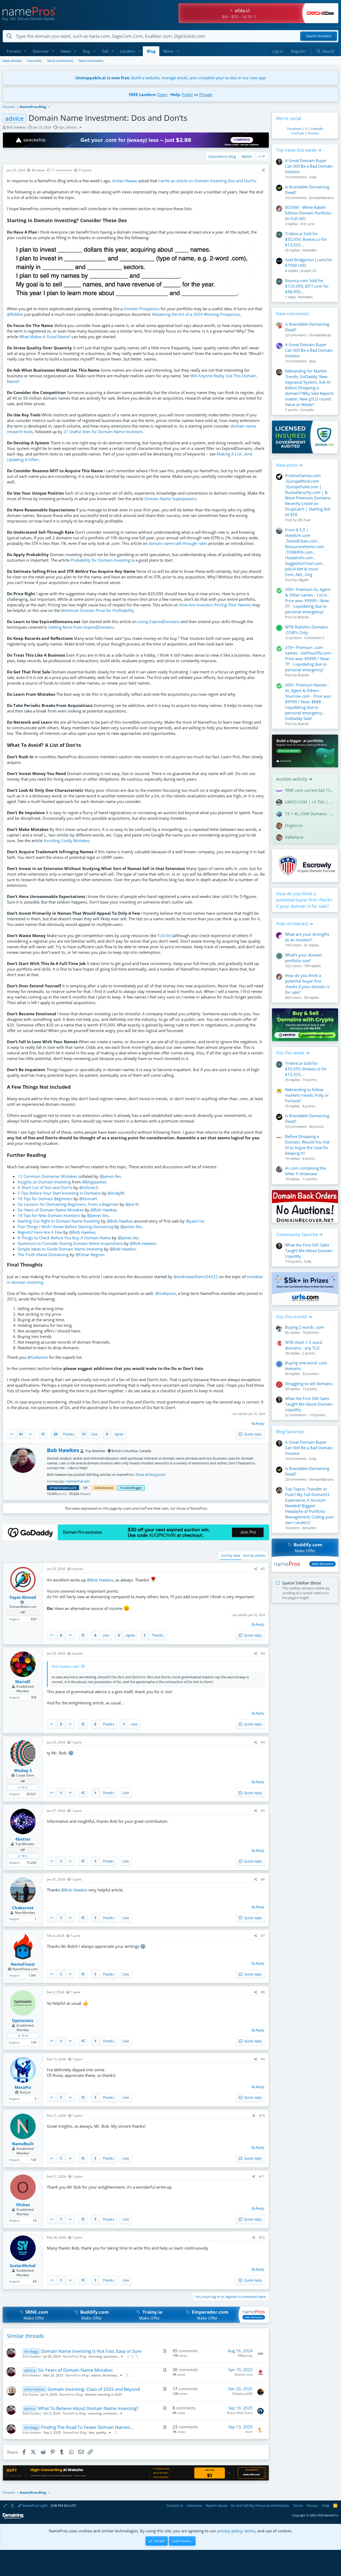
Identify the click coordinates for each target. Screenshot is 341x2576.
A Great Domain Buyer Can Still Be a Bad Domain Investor (309, 166)
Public (188, 94)
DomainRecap (320, 335)
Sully (313, 177)
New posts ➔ (289, 465)
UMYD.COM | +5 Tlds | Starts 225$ (310, 802)
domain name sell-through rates (178, 543)
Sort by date (231, 1555)
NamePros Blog (74, 2356)
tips (62, 127)
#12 (262, 2237)
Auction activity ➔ (294, 779)
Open (162, 94)
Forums (14, 51)
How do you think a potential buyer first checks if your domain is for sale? (304, 900)
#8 (263, 1992)
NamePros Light (34, 2505)
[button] (25, 51)
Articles (313, 133)
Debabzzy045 (242, 2394)
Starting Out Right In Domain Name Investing (59, 1221)
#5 (263, 1811)
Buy (86, 51)
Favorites (34, 61)
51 (21, 1434)
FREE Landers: (143, 94)
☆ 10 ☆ (23, 1787)
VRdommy (245, 2356)
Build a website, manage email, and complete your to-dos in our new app (170, 78)
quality (101, 2432)
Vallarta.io (294, 837)
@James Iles (110, 1176)
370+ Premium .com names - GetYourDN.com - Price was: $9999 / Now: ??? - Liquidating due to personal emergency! (309, 659)
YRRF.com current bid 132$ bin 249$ (310, 790)
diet (92, 2432)
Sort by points (254, 1555)
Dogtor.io (294, 825)
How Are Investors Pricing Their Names (215, 605)
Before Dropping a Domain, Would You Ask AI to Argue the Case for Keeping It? (307, 1145)
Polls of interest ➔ (295, 924)
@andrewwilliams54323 (196, 1277)
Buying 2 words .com (305, 1327)
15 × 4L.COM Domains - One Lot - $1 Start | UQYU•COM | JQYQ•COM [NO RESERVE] (310, 814)
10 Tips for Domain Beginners (45, 1199)
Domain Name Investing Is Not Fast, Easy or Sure (91, 2351)
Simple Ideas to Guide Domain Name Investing (60, 1249)
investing (95, 2356)
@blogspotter (94, 1182)
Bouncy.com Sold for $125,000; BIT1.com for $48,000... (307, 286)
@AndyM (116, 1193)
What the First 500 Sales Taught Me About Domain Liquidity (309, 1250)
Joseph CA (308, 271)
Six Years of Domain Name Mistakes (51, 1210)
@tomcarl (88, 1199)
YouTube (298, 133)
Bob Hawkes (16, 127)
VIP (85, 1488)
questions (111, 2356)
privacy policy (230, 2531)
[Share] (263, 170)
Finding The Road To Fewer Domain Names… (87, 2427)
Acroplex (307, 410)
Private (206, 94)
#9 (263, 2059)
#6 (263, 1879)
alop (312, 361)
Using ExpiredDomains (159, 622)
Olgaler (303, 580)
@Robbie (15, 314)
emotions (110, 2413)
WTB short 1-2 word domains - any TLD (304, 1345)
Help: (176, 94)
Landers (127, 51)
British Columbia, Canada (131, 1451)
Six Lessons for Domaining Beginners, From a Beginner (68, 1204)
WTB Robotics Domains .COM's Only (307, 630)
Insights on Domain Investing (44, 1182)
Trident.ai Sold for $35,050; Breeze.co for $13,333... (306, 239)
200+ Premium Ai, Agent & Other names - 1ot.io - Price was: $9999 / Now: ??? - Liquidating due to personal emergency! (308, 600)
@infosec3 (89, 1187)
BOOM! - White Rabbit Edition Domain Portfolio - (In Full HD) (309, 213)
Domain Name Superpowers (170, 499)
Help (326, 2505)
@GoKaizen (165, 1293)
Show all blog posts (151, 1475)
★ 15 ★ (23, 2035)
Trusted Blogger (131, 1488)
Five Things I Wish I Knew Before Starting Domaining (66, 1227)
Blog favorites (290, 1432)
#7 (263, 1936)
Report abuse (217, 2505)
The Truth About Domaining (43, 1254)
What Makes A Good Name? (45, 337)
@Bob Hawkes (103, 1210)
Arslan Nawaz (125, 181)
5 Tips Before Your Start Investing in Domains (59, 1193)
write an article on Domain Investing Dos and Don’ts (208, 181)
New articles (12, 61)
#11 (262, 2177)
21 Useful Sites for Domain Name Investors (103, 432)
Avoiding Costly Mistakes (67, 840)
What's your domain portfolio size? (304, 958)
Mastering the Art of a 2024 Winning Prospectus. (197, 314)
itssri (249, 2432)
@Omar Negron (90, 1254)
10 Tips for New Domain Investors (49, 1215)
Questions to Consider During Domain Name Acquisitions (70, 1243)
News (66, 51)
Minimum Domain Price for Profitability (97, 610)
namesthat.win (78, 1481)
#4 (263, 1742)
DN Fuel (304, 520)
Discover (41, 51)
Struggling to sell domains (309, 1384)
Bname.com (244, 2374)
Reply (260, 1423)
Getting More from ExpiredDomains (81, 627)
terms (250, 2531)
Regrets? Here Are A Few (40, 1232)
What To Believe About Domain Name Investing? (88, 2408)
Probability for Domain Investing (100, 560)
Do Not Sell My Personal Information (260, 2505)
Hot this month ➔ (294, 1317)
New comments (91, 61)
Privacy (312, 2505)
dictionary (110, 2375)
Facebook (294, 129)
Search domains (319, 36)
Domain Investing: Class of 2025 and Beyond (94, 2389)
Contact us (175, 2505)
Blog (151, 51)
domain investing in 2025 (103, 2394)
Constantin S (314, 638)
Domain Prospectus (142, 309)
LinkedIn (317, 129)
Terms (298, 2505)
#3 (263, 1653)
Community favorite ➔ (299, 1234)
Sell (105, 51)
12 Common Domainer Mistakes (47, 1176)
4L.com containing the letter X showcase (305, 1171)
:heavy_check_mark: (51, 1488)
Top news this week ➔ (299, 150)
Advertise (194, 2505)
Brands (303, 617)
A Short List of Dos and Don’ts (45, 1187)
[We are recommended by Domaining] (13, 2518)
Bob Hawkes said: (66, 1666)
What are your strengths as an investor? (307, 937)
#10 (262, 2116)
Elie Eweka (31, 2394)
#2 (263, 1569)
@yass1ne (195, 1221)
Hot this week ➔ (293, 1053)
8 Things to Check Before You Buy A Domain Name (64, 1238)
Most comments (60, 61)
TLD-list (164, 935)
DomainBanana (321, 198)
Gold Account (104, 1488)
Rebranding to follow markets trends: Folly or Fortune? (307, 1095)
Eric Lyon (308, 224)
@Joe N (132, 1204)
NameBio (310, 250)
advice (71, 127)
